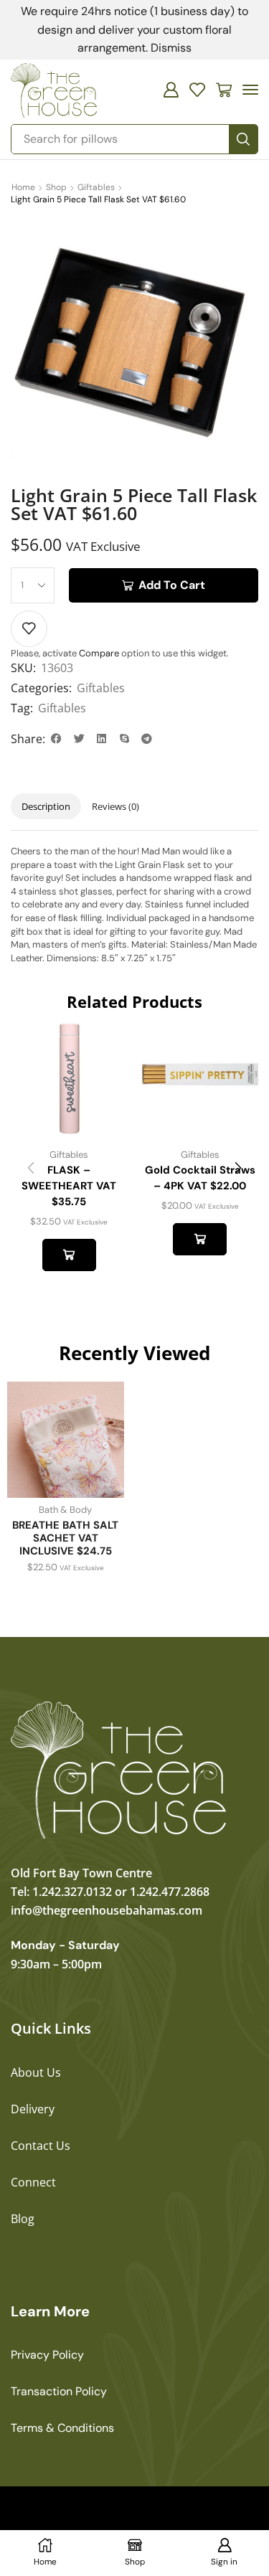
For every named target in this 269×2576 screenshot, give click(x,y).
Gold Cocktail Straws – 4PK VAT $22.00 (200, 1178)
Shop (56, 187)
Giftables (96, 187)
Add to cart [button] (69, 1255)
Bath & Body (65, 1510)
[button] (171, 90)
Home (23, 187)
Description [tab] (46, 806)
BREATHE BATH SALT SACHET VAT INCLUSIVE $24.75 (65, 1538)
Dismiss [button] (171, 48)
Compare (99, 653)
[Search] (243, 139)
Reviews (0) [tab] (115, 806)
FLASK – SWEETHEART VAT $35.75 (69, 1186)
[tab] (46, 807)
